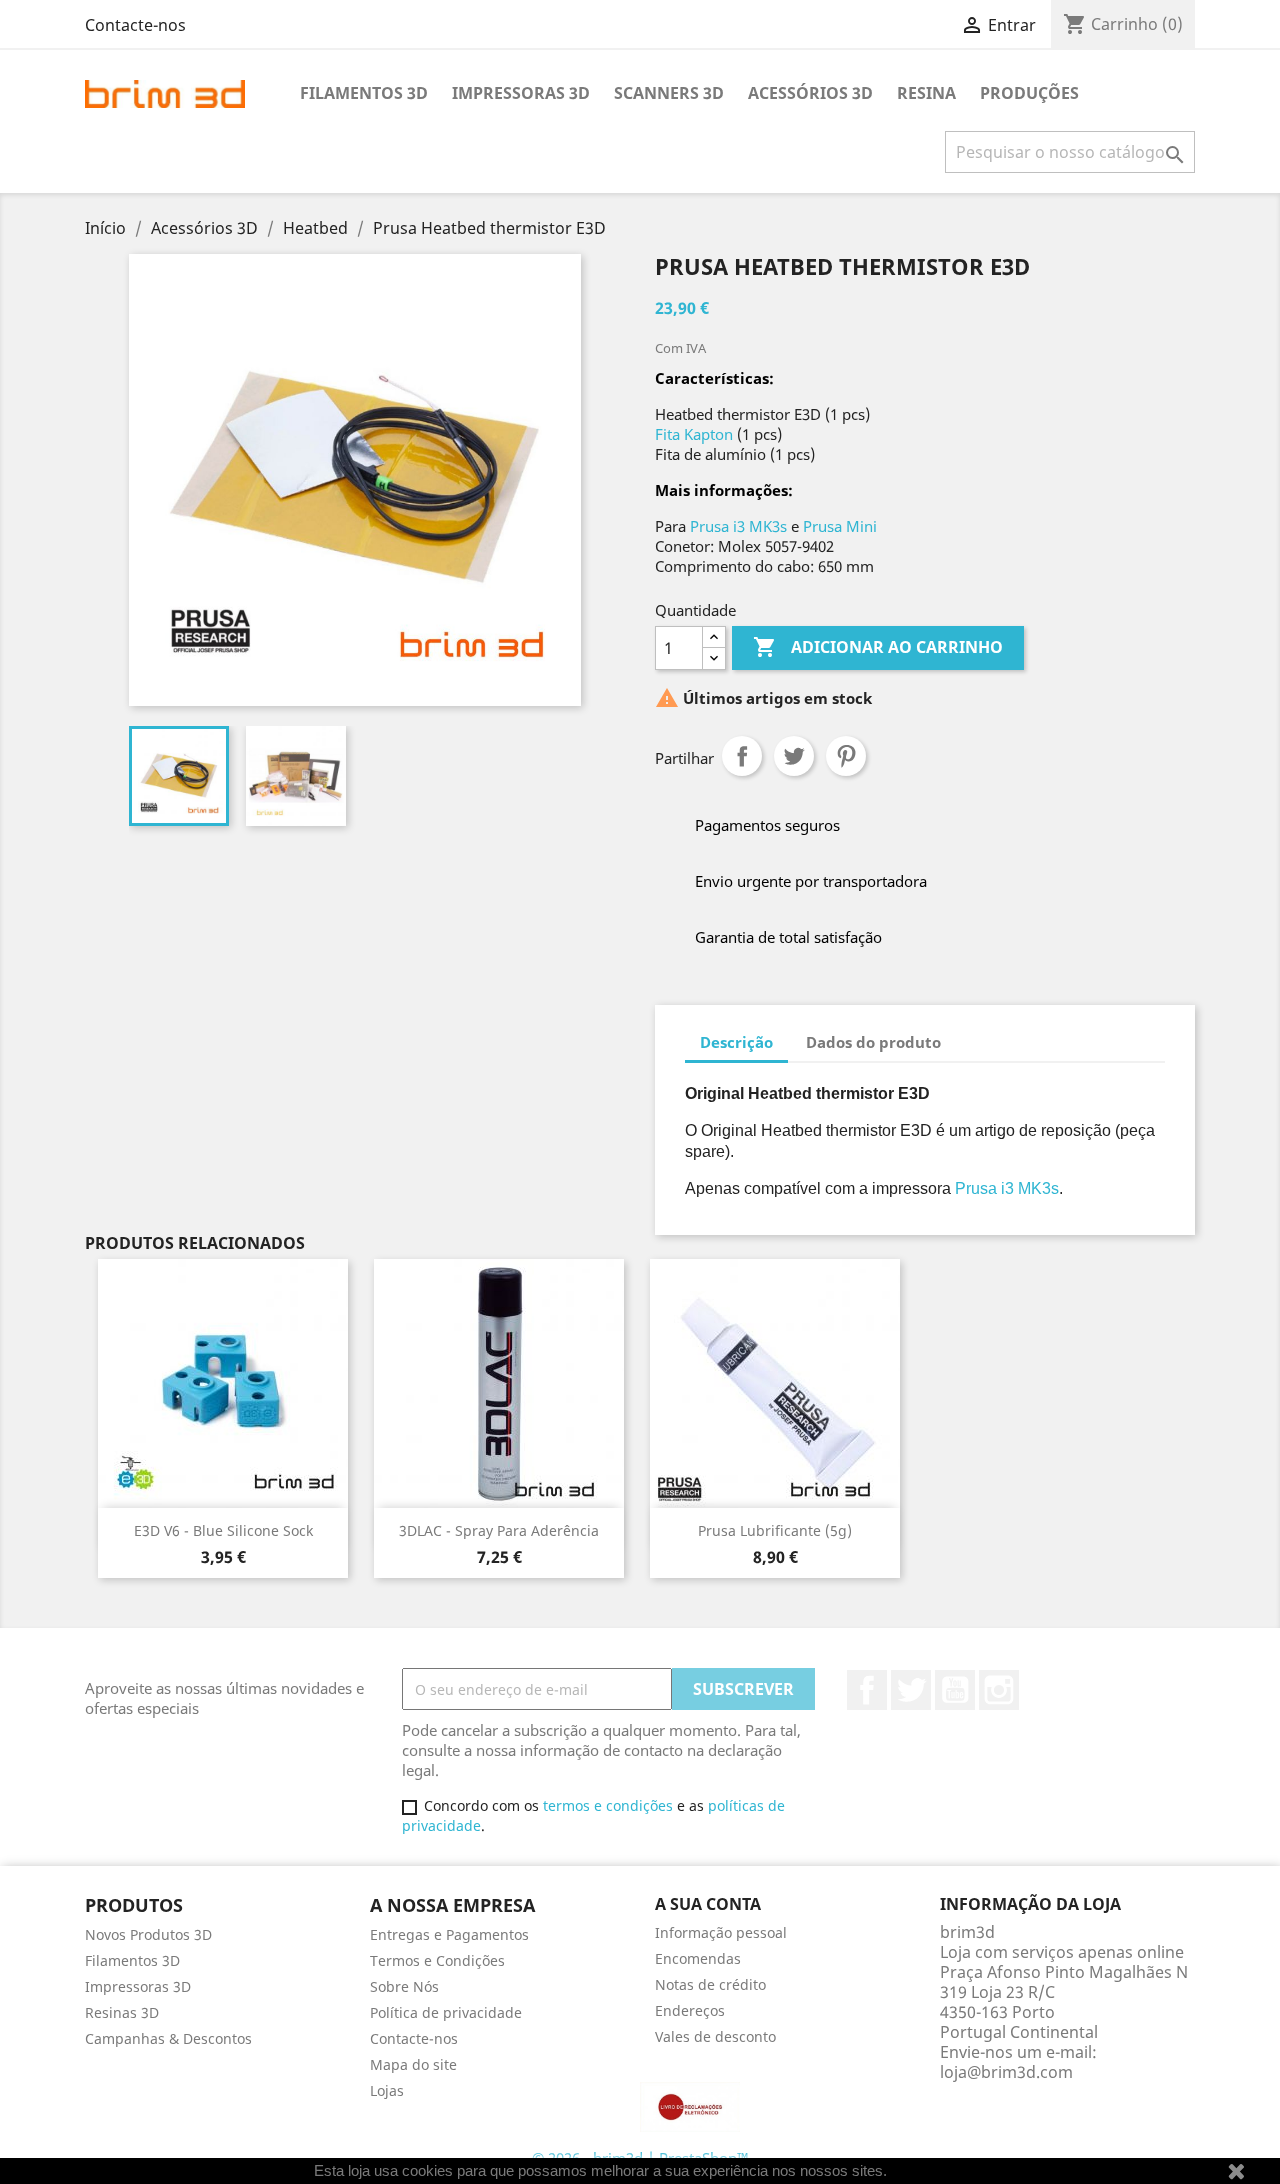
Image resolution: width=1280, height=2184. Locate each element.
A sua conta (708, 1904)
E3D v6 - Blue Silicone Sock (223, 1530)
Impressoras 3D (521, 93)
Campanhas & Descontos (168, 2038)
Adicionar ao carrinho (878, 647)
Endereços (690, 2010)
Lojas (387, 2090)
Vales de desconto (715, 2036)
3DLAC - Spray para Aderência (499, 1530)
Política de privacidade (446, 2012)
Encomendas (698, 1958)
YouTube (955, 1690)
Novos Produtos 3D (148, 1934)
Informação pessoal (721, 1932)
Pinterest (846, 756)
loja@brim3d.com (1006, 2072)
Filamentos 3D (364, 93)
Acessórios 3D (810, 93)
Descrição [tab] (736, 1042)
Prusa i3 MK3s (738, 526)
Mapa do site (413, 2064)
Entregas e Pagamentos (449, 1934)
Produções (1029, 93)
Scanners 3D (669, 93)
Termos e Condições (437, 1960)
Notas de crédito (710, 1984)
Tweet (794, 756)
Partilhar (742, 756)
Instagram (999, 1690)
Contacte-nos (135, 25)
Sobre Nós (404, 1986)
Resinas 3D (122, 2012)
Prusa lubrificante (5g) (775, 1530)
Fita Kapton (694, 434)
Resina (926, 93)
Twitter (911, 1690)
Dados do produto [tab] (873, 1042)
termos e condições (608, 1805)
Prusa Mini (840, 526)
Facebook (867, 1690)
